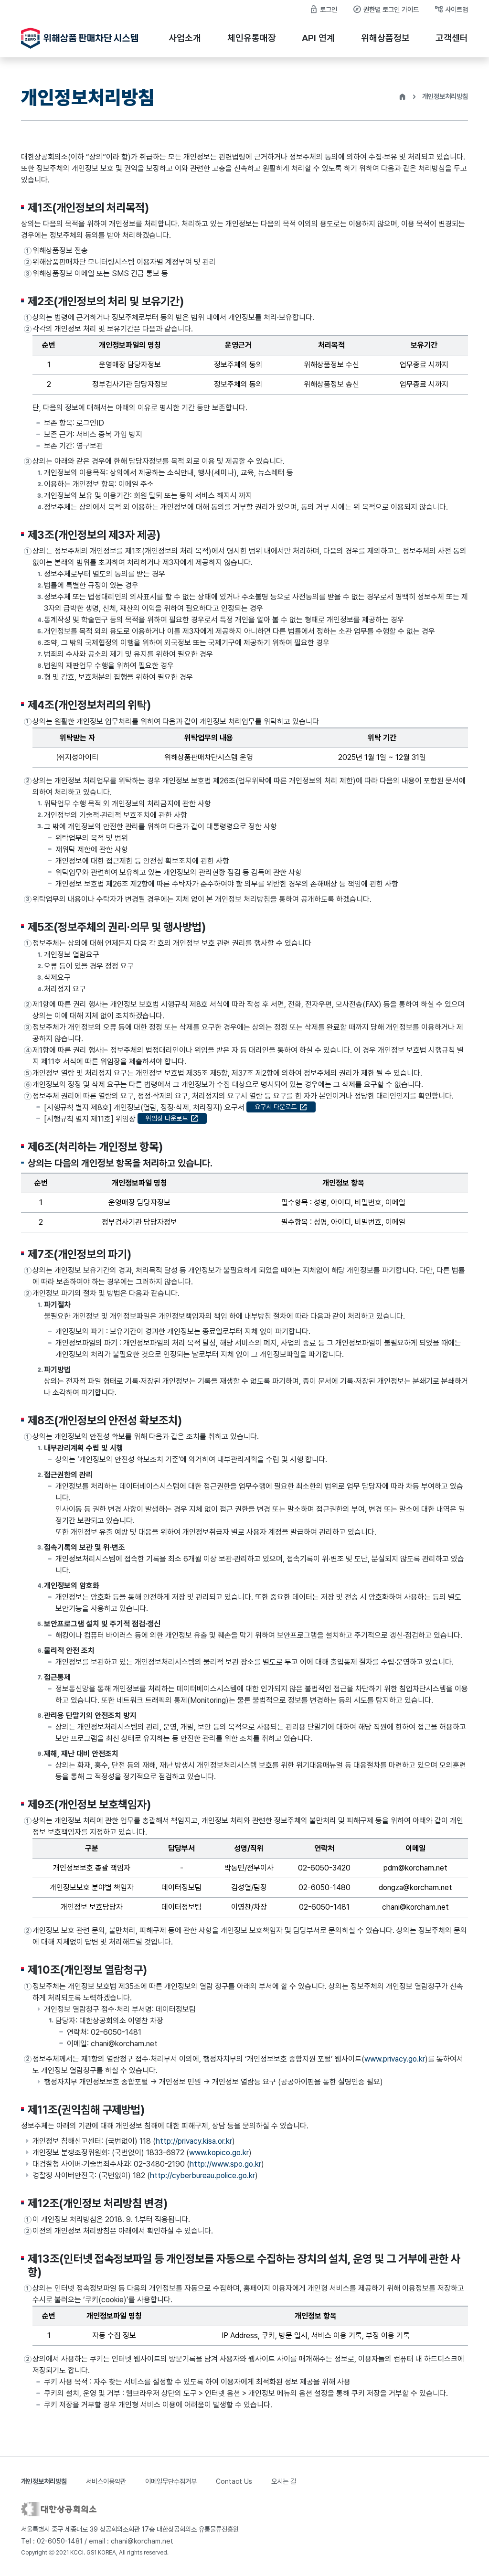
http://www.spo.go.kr (225, 2164)
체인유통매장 (252, 38)
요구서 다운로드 (281, 1107)
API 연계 (318, 38)
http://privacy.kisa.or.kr (194, 2141)
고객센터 (452, 38)
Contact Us (234, 2481)
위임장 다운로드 (172, 1118)
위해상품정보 (385, 38)
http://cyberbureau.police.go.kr (202, 2175)
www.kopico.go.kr (219, 2153)
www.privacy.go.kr (395, 2059)
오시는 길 (284, 2481)
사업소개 (185, 38)
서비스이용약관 (106, 2481)
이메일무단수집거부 (171, 2481)
